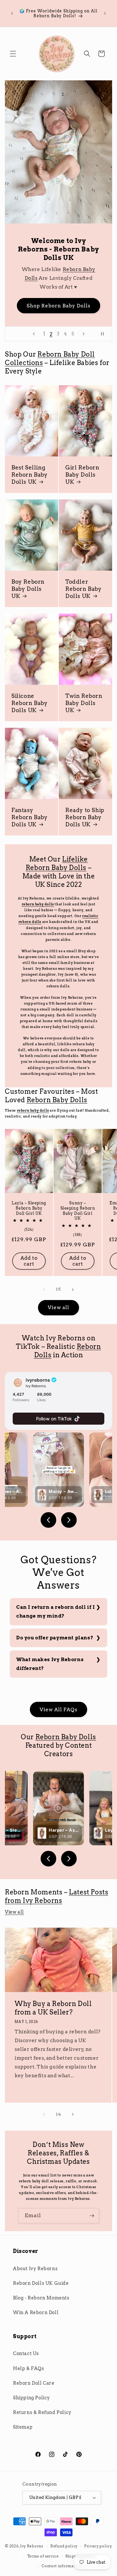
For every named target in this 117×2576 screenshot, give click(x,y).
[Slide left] (44, 1290)
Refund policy (64, 2546)
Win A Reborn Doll (36, 2312)
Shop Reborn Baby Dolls (58, 306)
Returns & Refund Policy (42, 2412)
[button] (13, 54)
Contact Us (26, 2353)
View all (58, 1308)
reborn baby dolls (38, 904)
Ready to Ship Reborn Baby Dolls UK (85, 817)
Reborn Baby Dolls (57, 1100)
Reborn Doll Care (34, 2383)
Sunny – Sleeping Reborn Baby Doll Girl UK (78, 1211)
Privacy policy (98, 2546)
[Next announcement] (105, 13)
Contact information (62, 2566)
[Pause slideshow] (105, 334)
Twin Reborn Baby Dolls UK (84, 703)
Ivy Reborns (32, 2546)
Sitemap (23, 2427)
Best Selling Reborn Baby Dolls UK (30, 475)
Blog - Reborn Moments (41, 2298)
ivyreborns (38, 1380)
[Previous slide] (34, 334)
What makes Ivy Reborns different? (50, 1664)
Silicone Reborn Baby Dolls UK (30, 703)
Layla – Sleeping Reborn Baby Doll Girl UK (29, 1208)
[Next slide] (84, 334)
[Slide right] (73, 1290)
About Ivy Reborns (35, 2269)
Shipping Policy (32, 2398)
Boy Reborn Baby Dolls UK (28, 589)
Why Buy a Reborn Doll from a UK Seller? (53, 2008)
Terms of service (43, 2556)
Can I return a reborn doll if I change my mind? (56, 1612)
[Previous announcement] (12, 13)
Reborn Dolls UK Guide (41, 2283)
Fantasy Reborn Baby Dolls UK (30, 817)
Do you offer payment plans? (55, 1638)
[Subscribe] (92, 2216)
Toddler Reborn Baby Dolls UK (84, 589)
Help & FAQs (29, 2368)
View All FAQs (58, 1710)
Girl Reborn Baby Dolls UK (82, 475)
